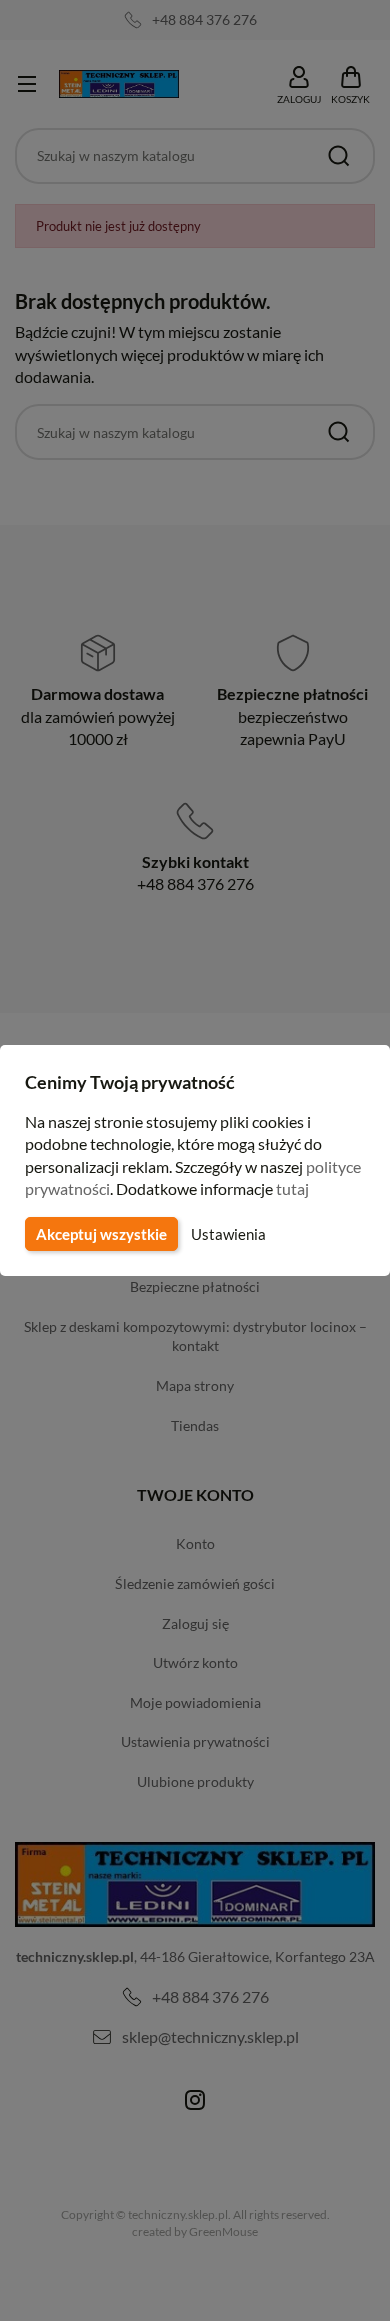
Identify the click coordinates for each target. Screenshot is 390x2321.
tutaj (292, 1188)
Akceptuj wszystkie (101, 1234)
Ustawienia (228, 1234)
